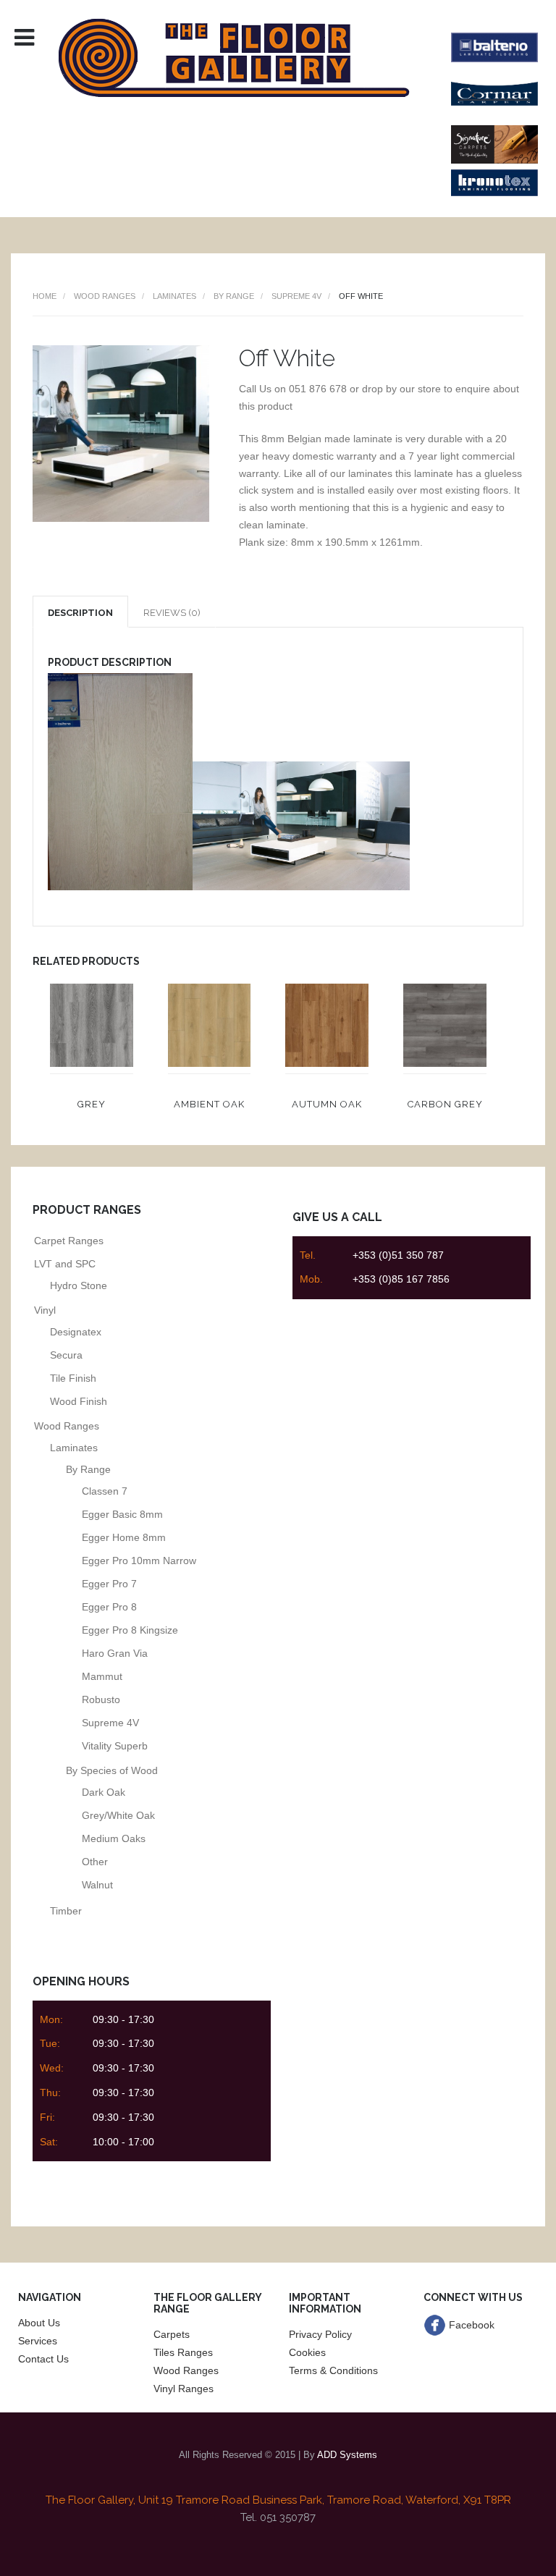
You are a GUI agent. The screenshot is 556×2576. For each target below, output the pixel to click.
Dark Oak (104, 1792)
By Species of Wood (112, 1770)
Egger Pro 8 (109, 1607)
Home (45, 296)
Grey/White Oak (118, 1815)
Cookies (307, 2352)
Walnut (97, 1885)
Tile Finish (73, 1378)
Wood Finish (79, 1401)
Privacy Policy (320, 2334)
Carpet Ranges (69, 1241)
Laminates (174, 296)
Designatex (76, 1332)
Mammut (102, 1676)
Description (80, 613)
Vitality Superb (115, 1746)
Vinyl (45, 1310)
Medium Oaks (114, 1838)
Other (95, 1862)
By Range (234, 296)
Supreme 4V (296, 296)
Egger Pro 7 (109, 1584)
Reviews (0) (172, 613)
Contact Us (43, 2359)
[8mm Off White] (121, 518)
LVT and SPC (65, 1264)
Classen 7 (105, 1491)
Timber (66, 1911)
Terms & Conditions (333, 2370)
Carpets (172, 2334)
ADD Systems (347, 2455)
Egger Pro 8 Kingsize (130, 1630)
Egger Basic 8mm (122, 1514)
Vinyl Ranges (184, 2389)
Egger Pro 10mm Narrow (139, 1561)
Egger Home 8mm (124, 1537)
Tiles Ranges (183, 2352)
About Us (39, 2323)
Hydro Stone (79, 1285)
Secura (66, 1355)
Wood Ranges (105, 296)
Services (38, 2341)
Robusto (101, 1699)
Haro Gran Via (115, 1653)
